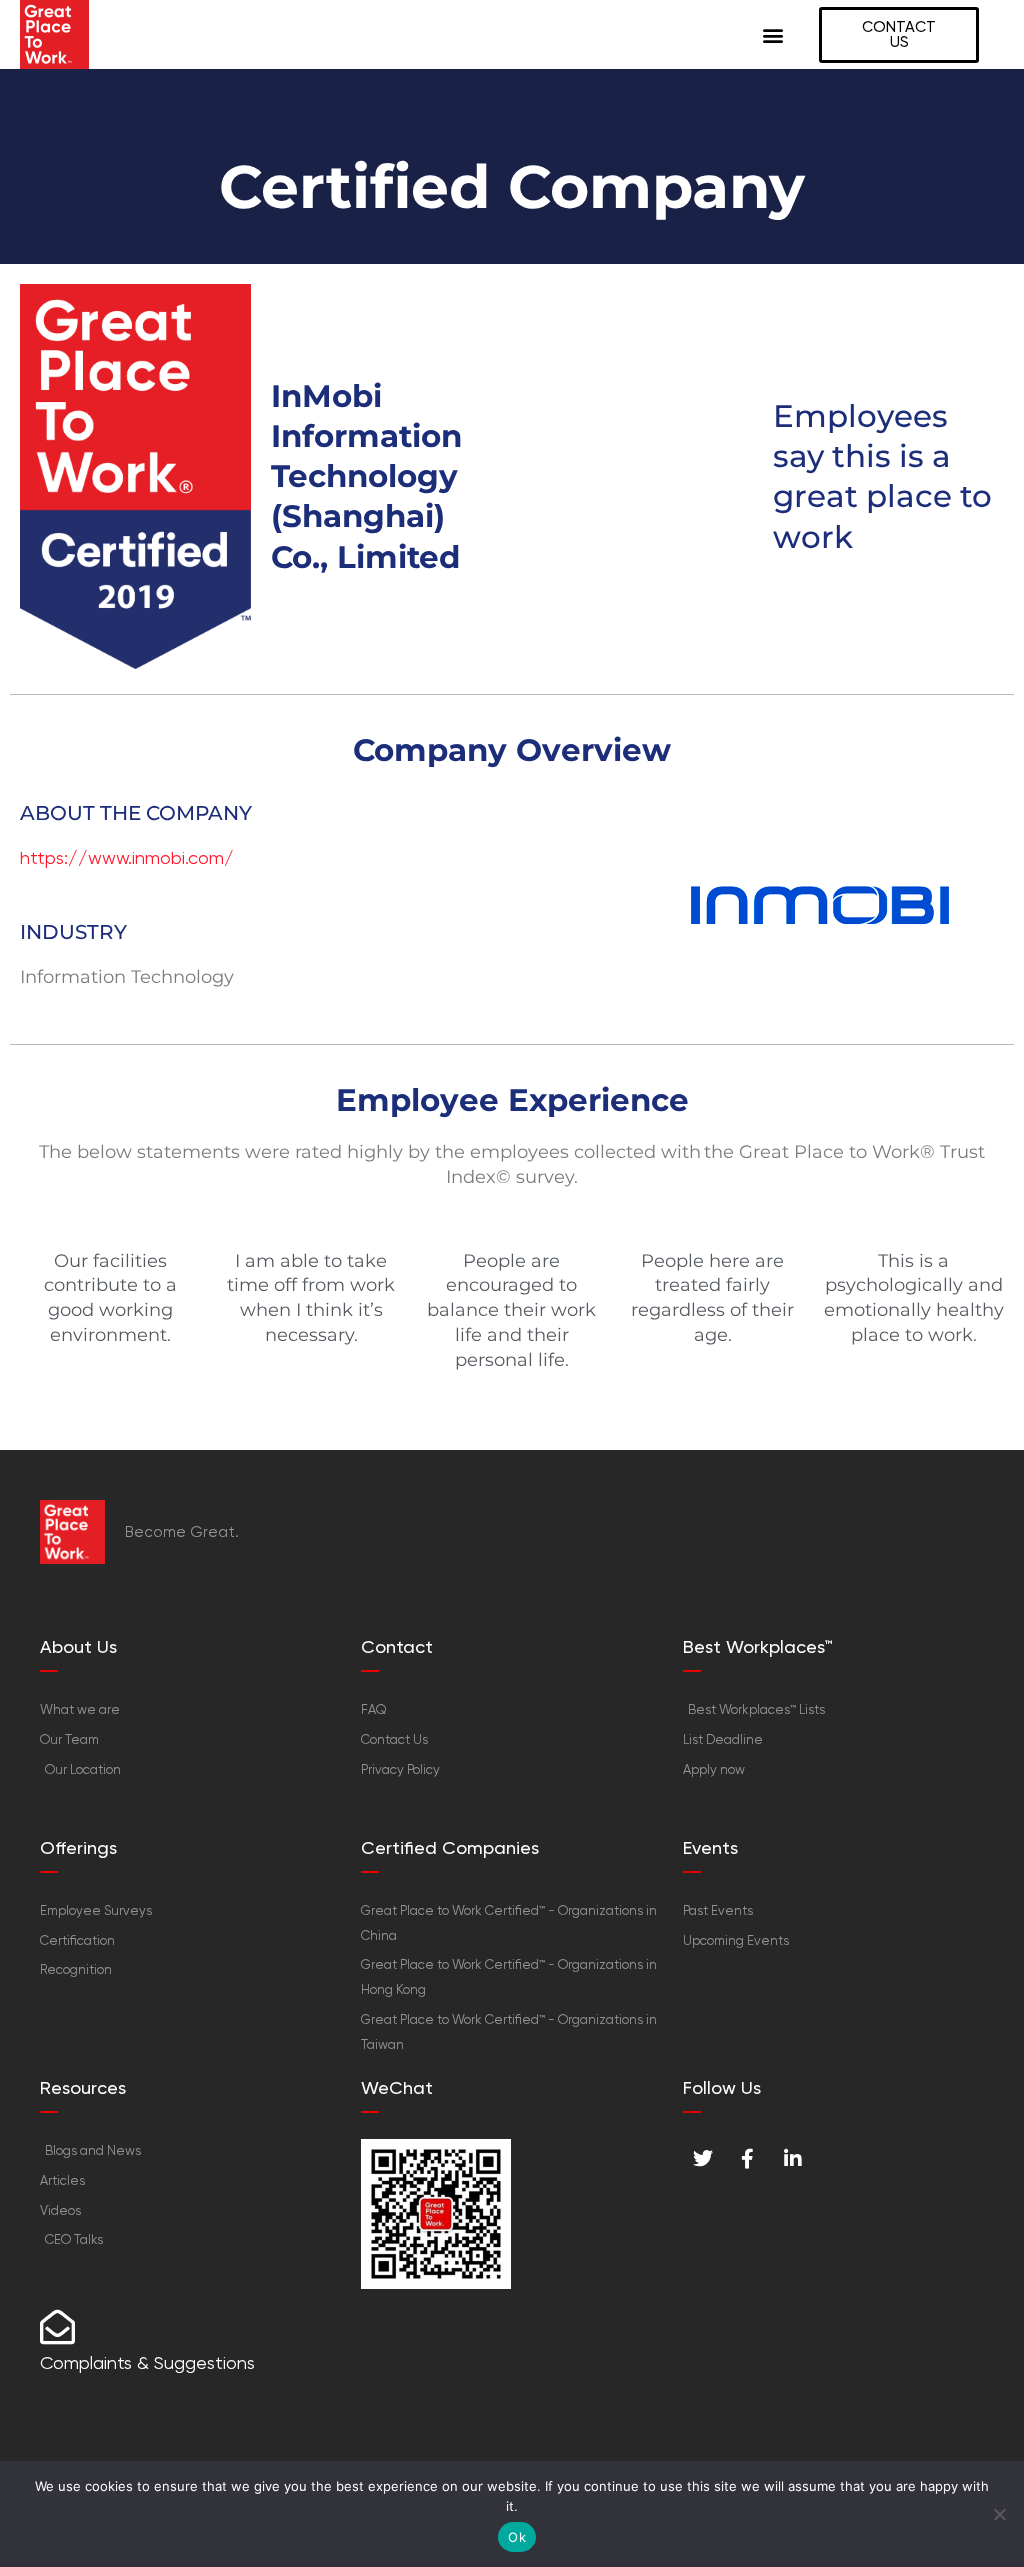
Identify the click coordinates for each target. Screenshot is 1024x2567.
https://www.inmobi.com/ (127, 857)
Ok (517, 2537)
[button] (772, 34)
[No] (999, 2514)
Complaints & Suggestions (147, 2362)
